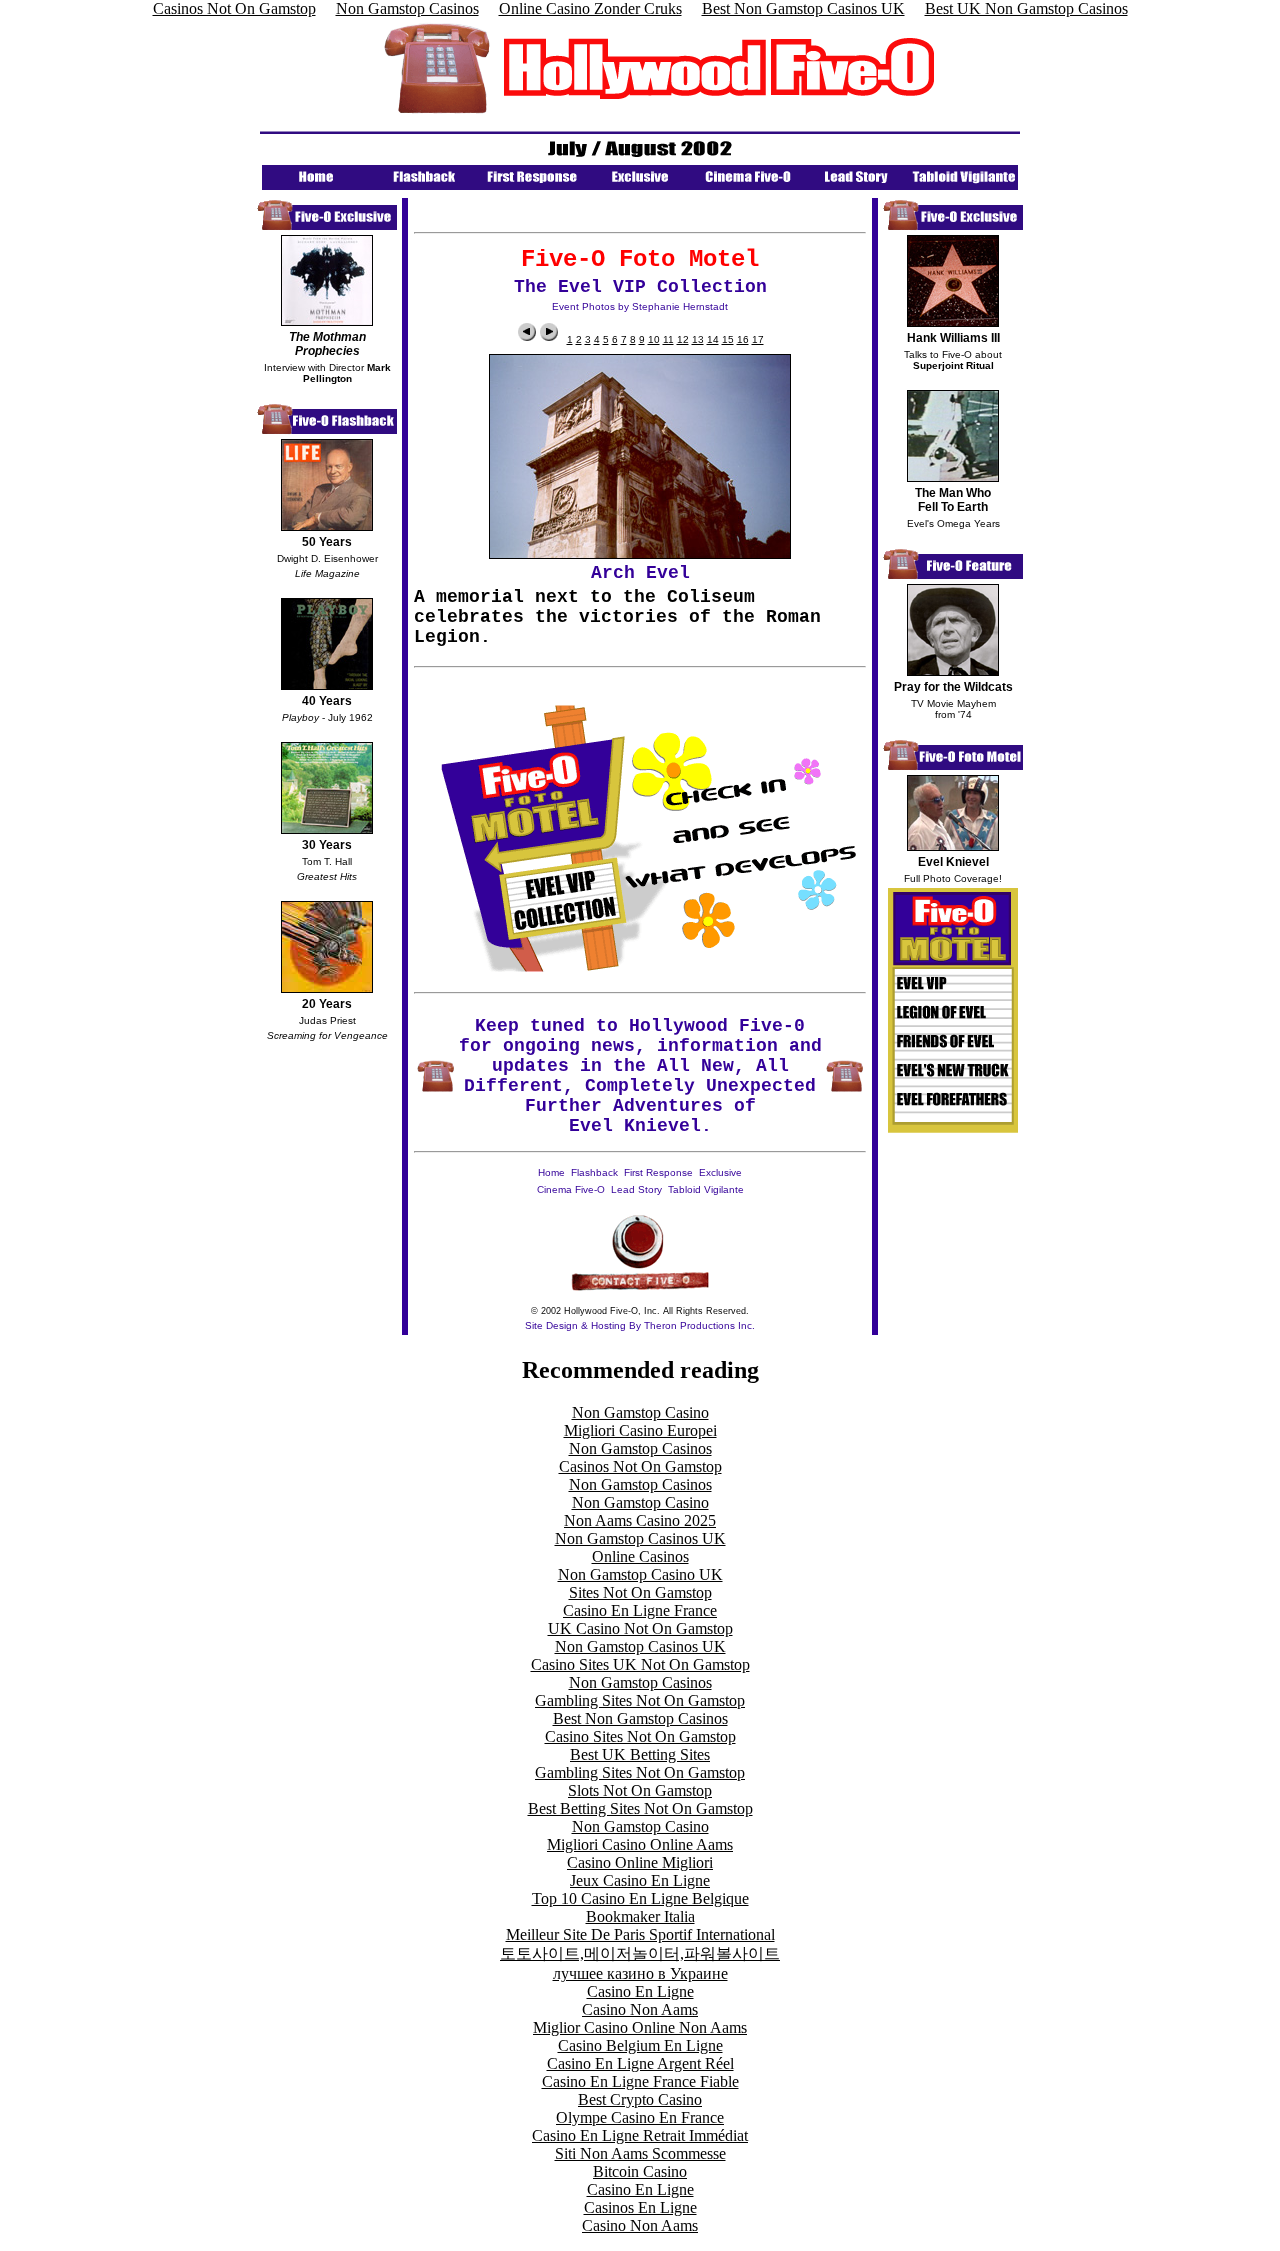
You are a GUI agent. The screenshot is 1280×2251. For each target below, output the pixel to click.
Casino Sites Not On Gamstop (640, 1736)
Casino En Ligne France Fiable (640, 2081)
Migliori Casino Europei (640, 1430)
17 (758, 339)
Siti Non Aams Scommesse (640, 2153)
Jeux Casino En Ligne (640, 1880)
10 (654, 339)
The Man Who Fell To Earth (953, 500)
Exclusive (720, 1172)
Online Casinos (640, 1556)
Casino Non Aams (640, 2009)
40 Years (327, 701)
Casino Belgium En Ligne (640, 2045)
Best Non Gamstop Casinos (640, 1718)
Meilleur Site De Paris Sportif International (640, 1934)
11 (668, 339)
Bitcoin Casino (640, 2171)
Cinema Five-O (571, 1189)
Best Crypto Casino (640, 2099)
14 (713, 339)
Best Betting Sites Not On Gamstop (640, 1808)
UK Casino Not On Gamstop (640, 1628)
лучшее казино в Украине (640, 1973)
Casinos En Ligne (640, 2207)
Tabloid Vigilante (706, 1189)
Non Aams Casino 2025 (640, 1520)
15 (728, 339)
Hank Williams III (953, 338)
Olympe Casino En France (640, 2117)
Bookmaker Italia (640, 1916)
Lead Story (636, 1189)
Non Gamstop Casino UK (640, 1574)
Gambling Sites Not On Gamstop (640, 1700)
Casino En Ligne (640, 1991)
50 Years (327, 542)
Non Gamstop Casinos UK (640, 1538)
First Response (658, 1172)
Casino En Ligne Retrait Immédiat (640, 2135)
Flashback (594, 1172)
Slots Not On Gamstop (640, 1790)
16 (743, 339)
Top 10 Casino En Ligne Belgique (640, 1898)
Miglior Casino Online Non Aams (640, 2027)
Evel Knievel (953, 862)
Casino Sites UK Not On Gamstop (640, 1664)
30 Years (327, 845)
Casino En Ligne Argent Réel (640, 2063)
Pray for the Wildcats (953, 687)
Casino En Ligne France (640, 1610)
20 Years (327, 1004)
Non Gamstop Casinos (640, 1448)
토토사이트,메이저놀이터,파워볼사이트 (640, 1953)
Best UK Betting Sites (640, 1754)
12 (683, 339)
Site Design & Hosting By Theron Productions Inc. (640, 1325)
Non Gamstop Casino (640, 1412)
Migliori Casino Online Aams (640, 1844)
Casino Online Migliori (640, 1862)
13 (698, 339)
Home (551, 1172)
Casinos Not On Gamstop (640, 1466)
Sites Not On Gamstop (640, 1592)
